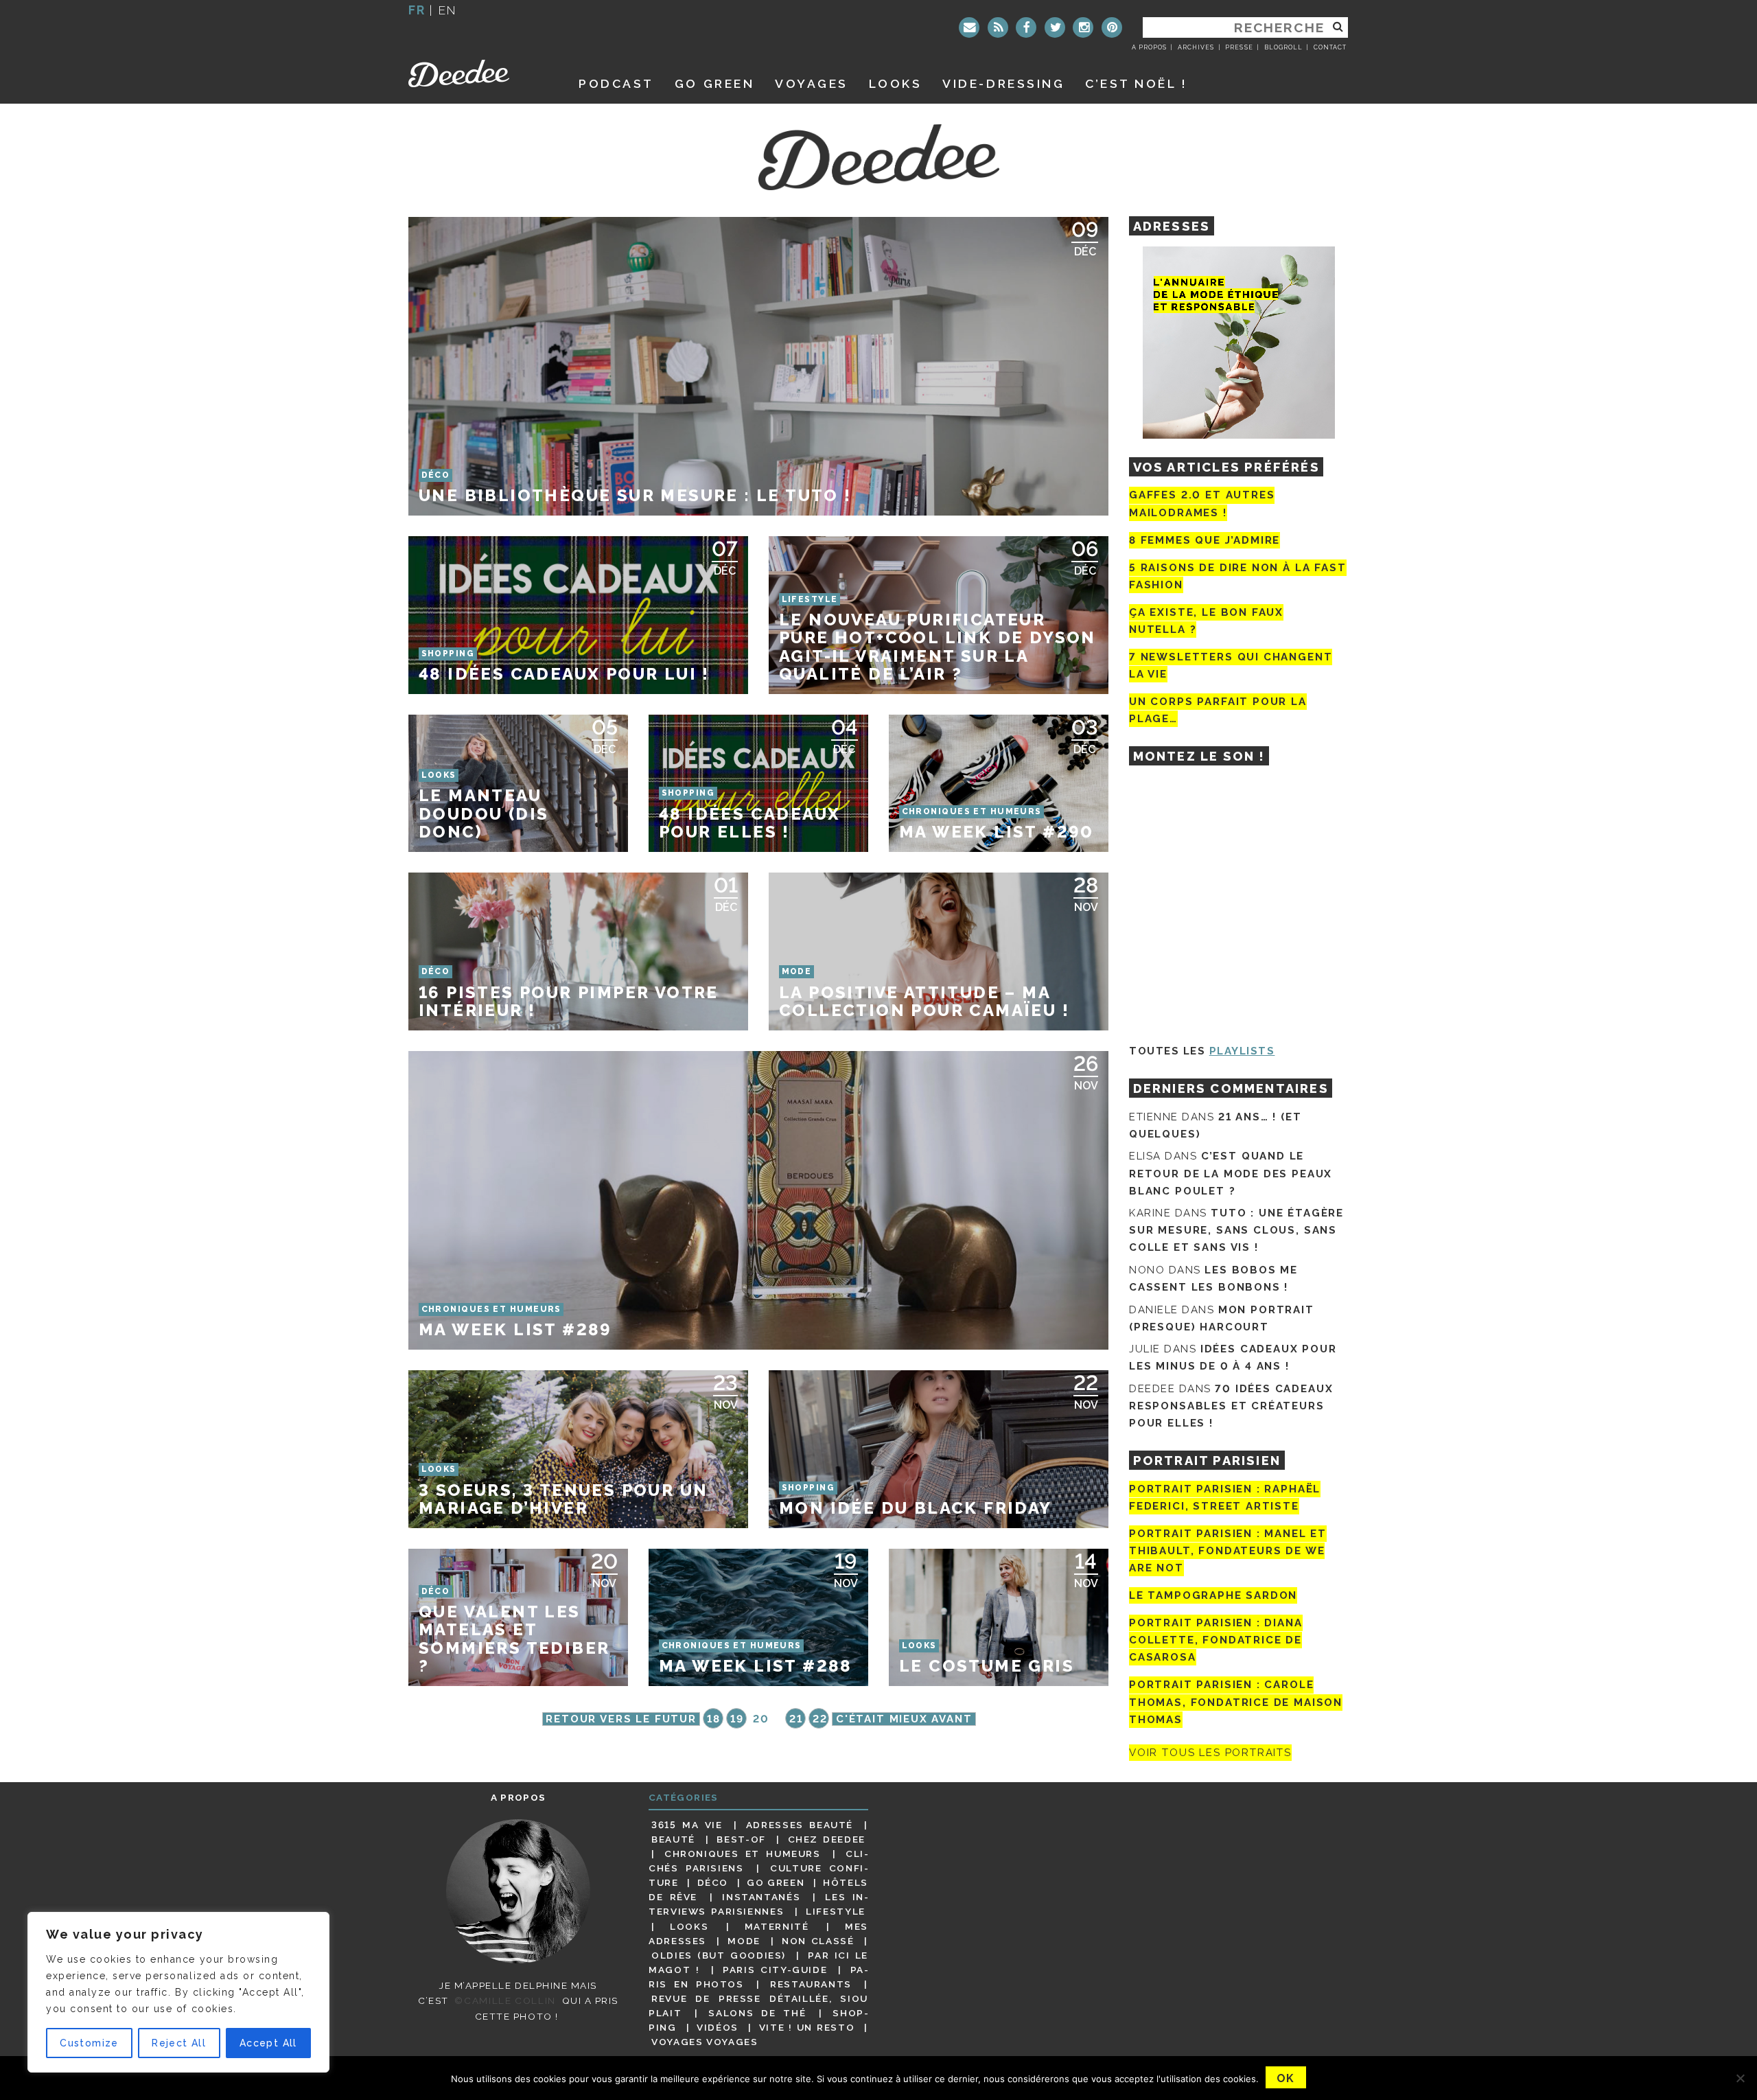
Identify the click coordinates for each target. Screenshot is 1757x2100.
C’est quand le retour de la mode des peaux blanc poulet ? (1231, 1173)
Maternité (777, 1926)
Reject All (179, 2043)
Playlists (1242, 1051)
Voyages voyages (705, 2042)
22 (820, 1719)
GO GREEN (714, 83)
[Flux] (998, 27)
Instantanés (761, 1897)
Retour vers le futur (621, 1719)
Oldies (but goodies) (719, 1955)
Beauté (673, 1839)
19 (737, 1719)
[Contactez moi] (969, 27)
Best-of (741, 1839)
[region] (178, 1992)
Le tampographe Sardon (1213, 1595)
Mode (744, 1941)
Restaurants (811, 1984)
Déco (713, 1882)
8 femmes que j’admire (1205, 540)
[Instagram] (1083, 27)
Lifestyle (836, 1911)
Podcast (616, 83)
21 (796, 1719)
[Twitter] (1055, 27)
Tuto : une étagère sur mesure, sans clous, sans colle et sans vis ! (1236, 1230)
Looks (896, 83)
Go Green (776, 1882)
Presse (1239, 47)
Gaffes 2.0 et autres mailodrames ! (1202, 504)
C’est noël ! (1136, 83)
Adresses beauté (800, 1825)
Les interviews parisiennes (758, 1904)
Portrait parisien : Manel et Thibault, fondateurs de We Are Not (1228, 1551)
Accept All (268, 2043)
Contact (1330, 47)
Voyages (812, 83)
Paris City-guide (775, 1970)
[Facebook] (1026, 27)
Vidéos (718, 2027)
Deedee (478, 73)
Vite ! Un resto (807, 2027)
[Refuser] (1740, 2078)
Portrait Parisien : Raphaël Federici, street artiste (1225, 1498)
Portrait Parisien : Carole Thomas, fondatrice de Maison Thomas (1236, 1703)
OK (1286, 2078)
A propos (1149, 47)
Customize (89, 2043)
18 (713, 1719)
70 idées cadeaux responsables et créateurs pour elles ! (1231, 1406)
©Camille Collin (505, 2000)
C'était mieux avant (904, 1719)
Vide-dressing (1003, 83)
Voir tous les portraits (1210, 1753)
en (447, 10)
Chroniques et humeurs (743, 1854)
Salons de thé (757, 2013)
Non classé (818, 1941)
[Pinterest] (1112, 27)
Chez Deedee (827, 1839)
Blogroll (1283, 47)
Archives (1196, 47)
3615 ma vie (687, 1825)
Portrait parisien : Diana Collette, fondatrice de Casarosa (1216, 1640)
